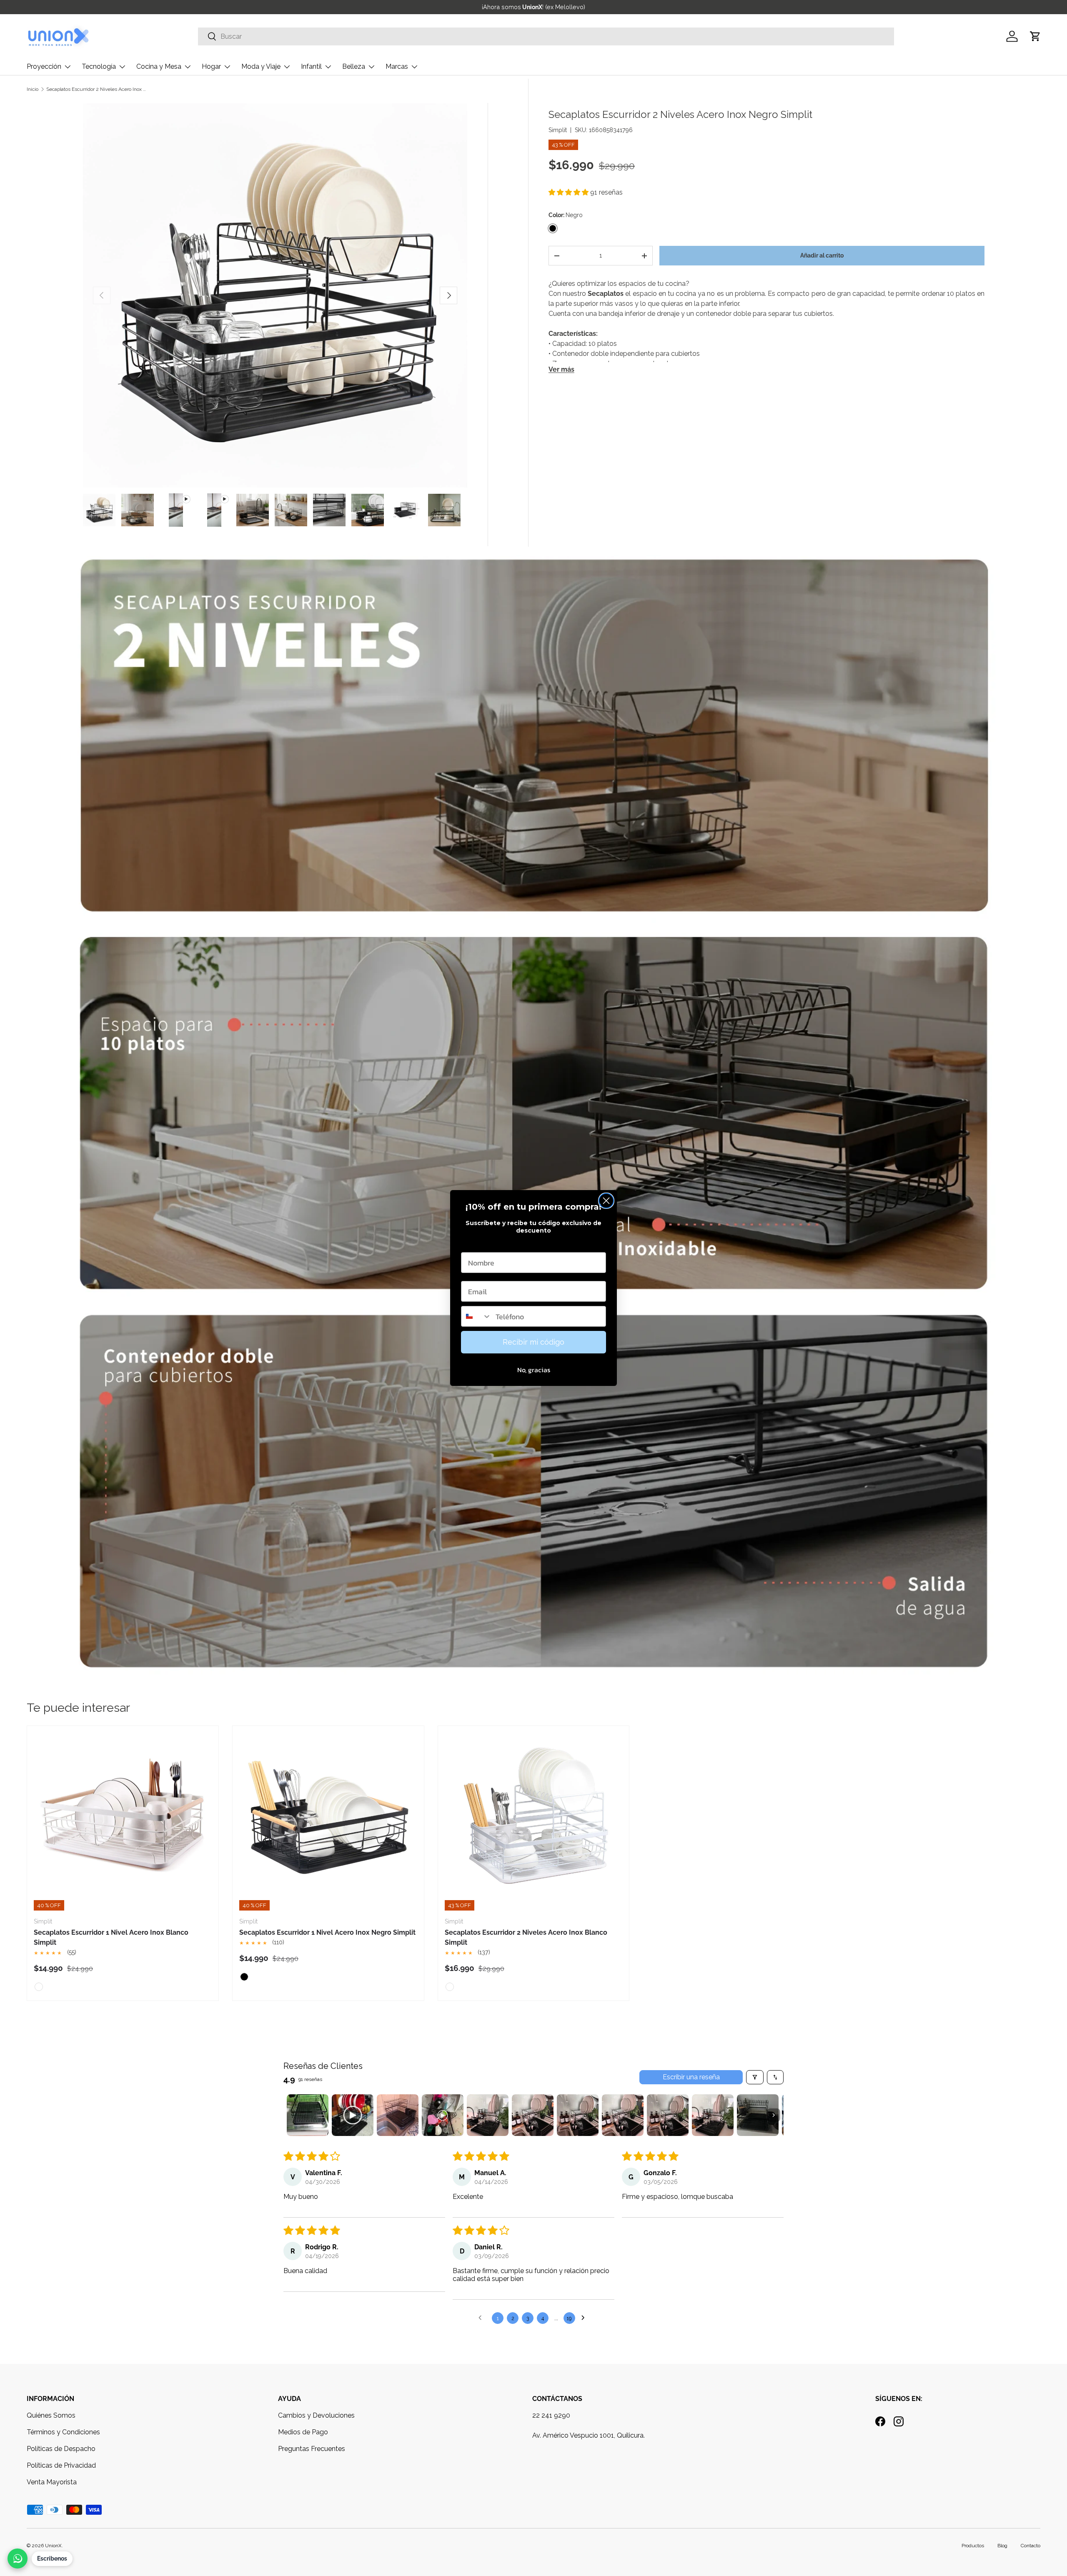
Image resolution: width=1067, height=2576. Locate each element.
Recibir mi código (533, 1342)
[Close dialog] (606, 1201)
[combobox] (476, 1316)
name (471, 1244)
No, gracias (534, 1370)
